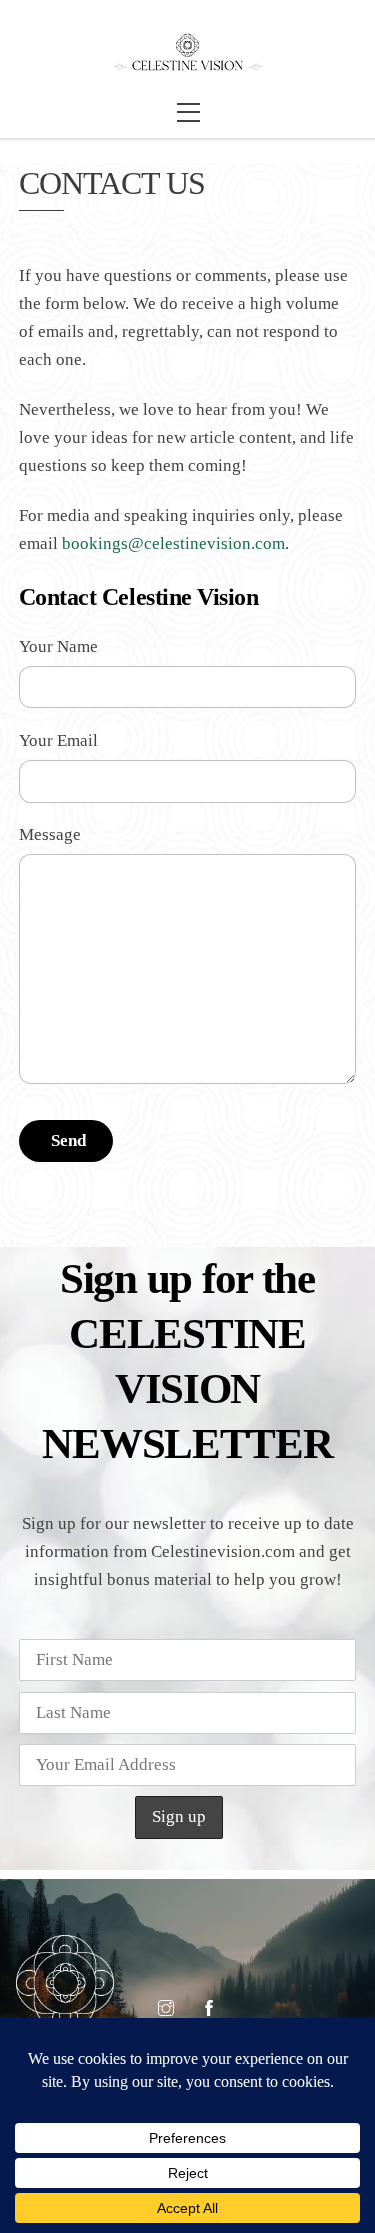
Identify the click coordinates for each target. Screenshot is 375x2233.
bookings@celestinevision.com (173, 543)
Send (68, 1140)
